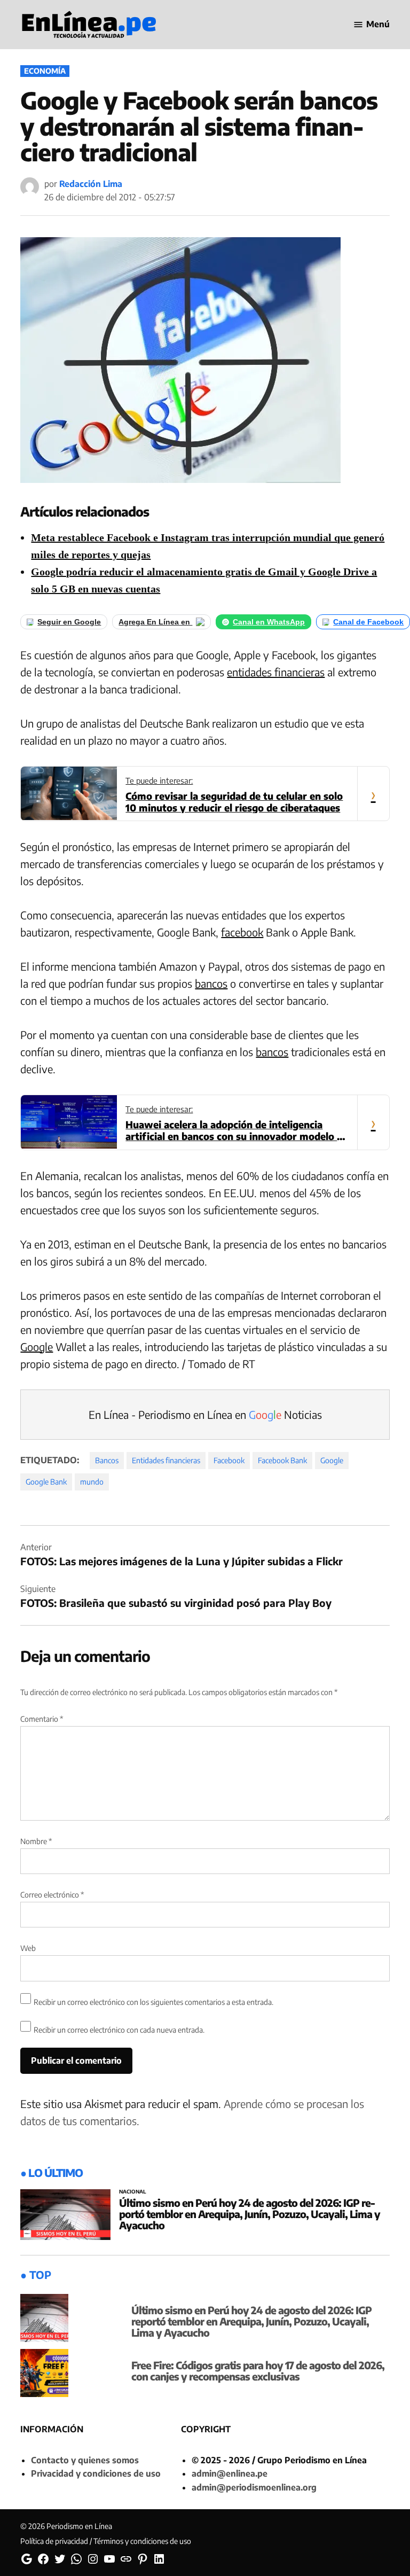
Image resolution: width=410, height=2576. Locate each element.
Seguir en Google (69, 622)
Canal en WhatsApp (269, 622)
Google (37, 1346)
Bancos (107, 1460)
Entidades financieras (166, 1460)
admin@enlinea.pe (230, 2473)
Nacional (133, 2192)
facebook (242, 932)
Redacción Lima (91, 184)
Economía (45, 71)
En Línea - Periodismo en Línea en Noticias (205, 1414)
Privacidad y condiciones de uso (96, 2473)
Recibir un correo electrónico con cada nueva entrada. (119, 2030)
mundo (92, 1482)
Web (28, 1948)
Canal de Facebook (368, 622)
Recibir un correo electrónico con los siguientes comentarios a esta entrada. (153, 2002)
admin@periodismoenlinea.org (254, 2487)
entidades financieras (276, 672)
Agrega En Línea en (155, 622)
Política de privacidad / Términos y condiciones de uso (106, 2541)
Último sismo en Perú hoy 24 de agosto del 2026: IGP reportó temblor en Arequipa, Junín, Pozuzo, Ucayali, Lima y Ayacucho (250, 2214)
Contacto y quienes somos (85, 2460)
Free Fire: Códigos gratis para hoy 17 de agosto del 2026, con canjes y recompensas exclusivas (258, 2371)
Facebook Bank (282, 1460)
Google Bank (46, 1482)
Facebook (229, 1460)
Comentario (42, 1719)
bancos (211, 983)
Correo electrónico (52, 1895)
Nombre (36, 1841)
